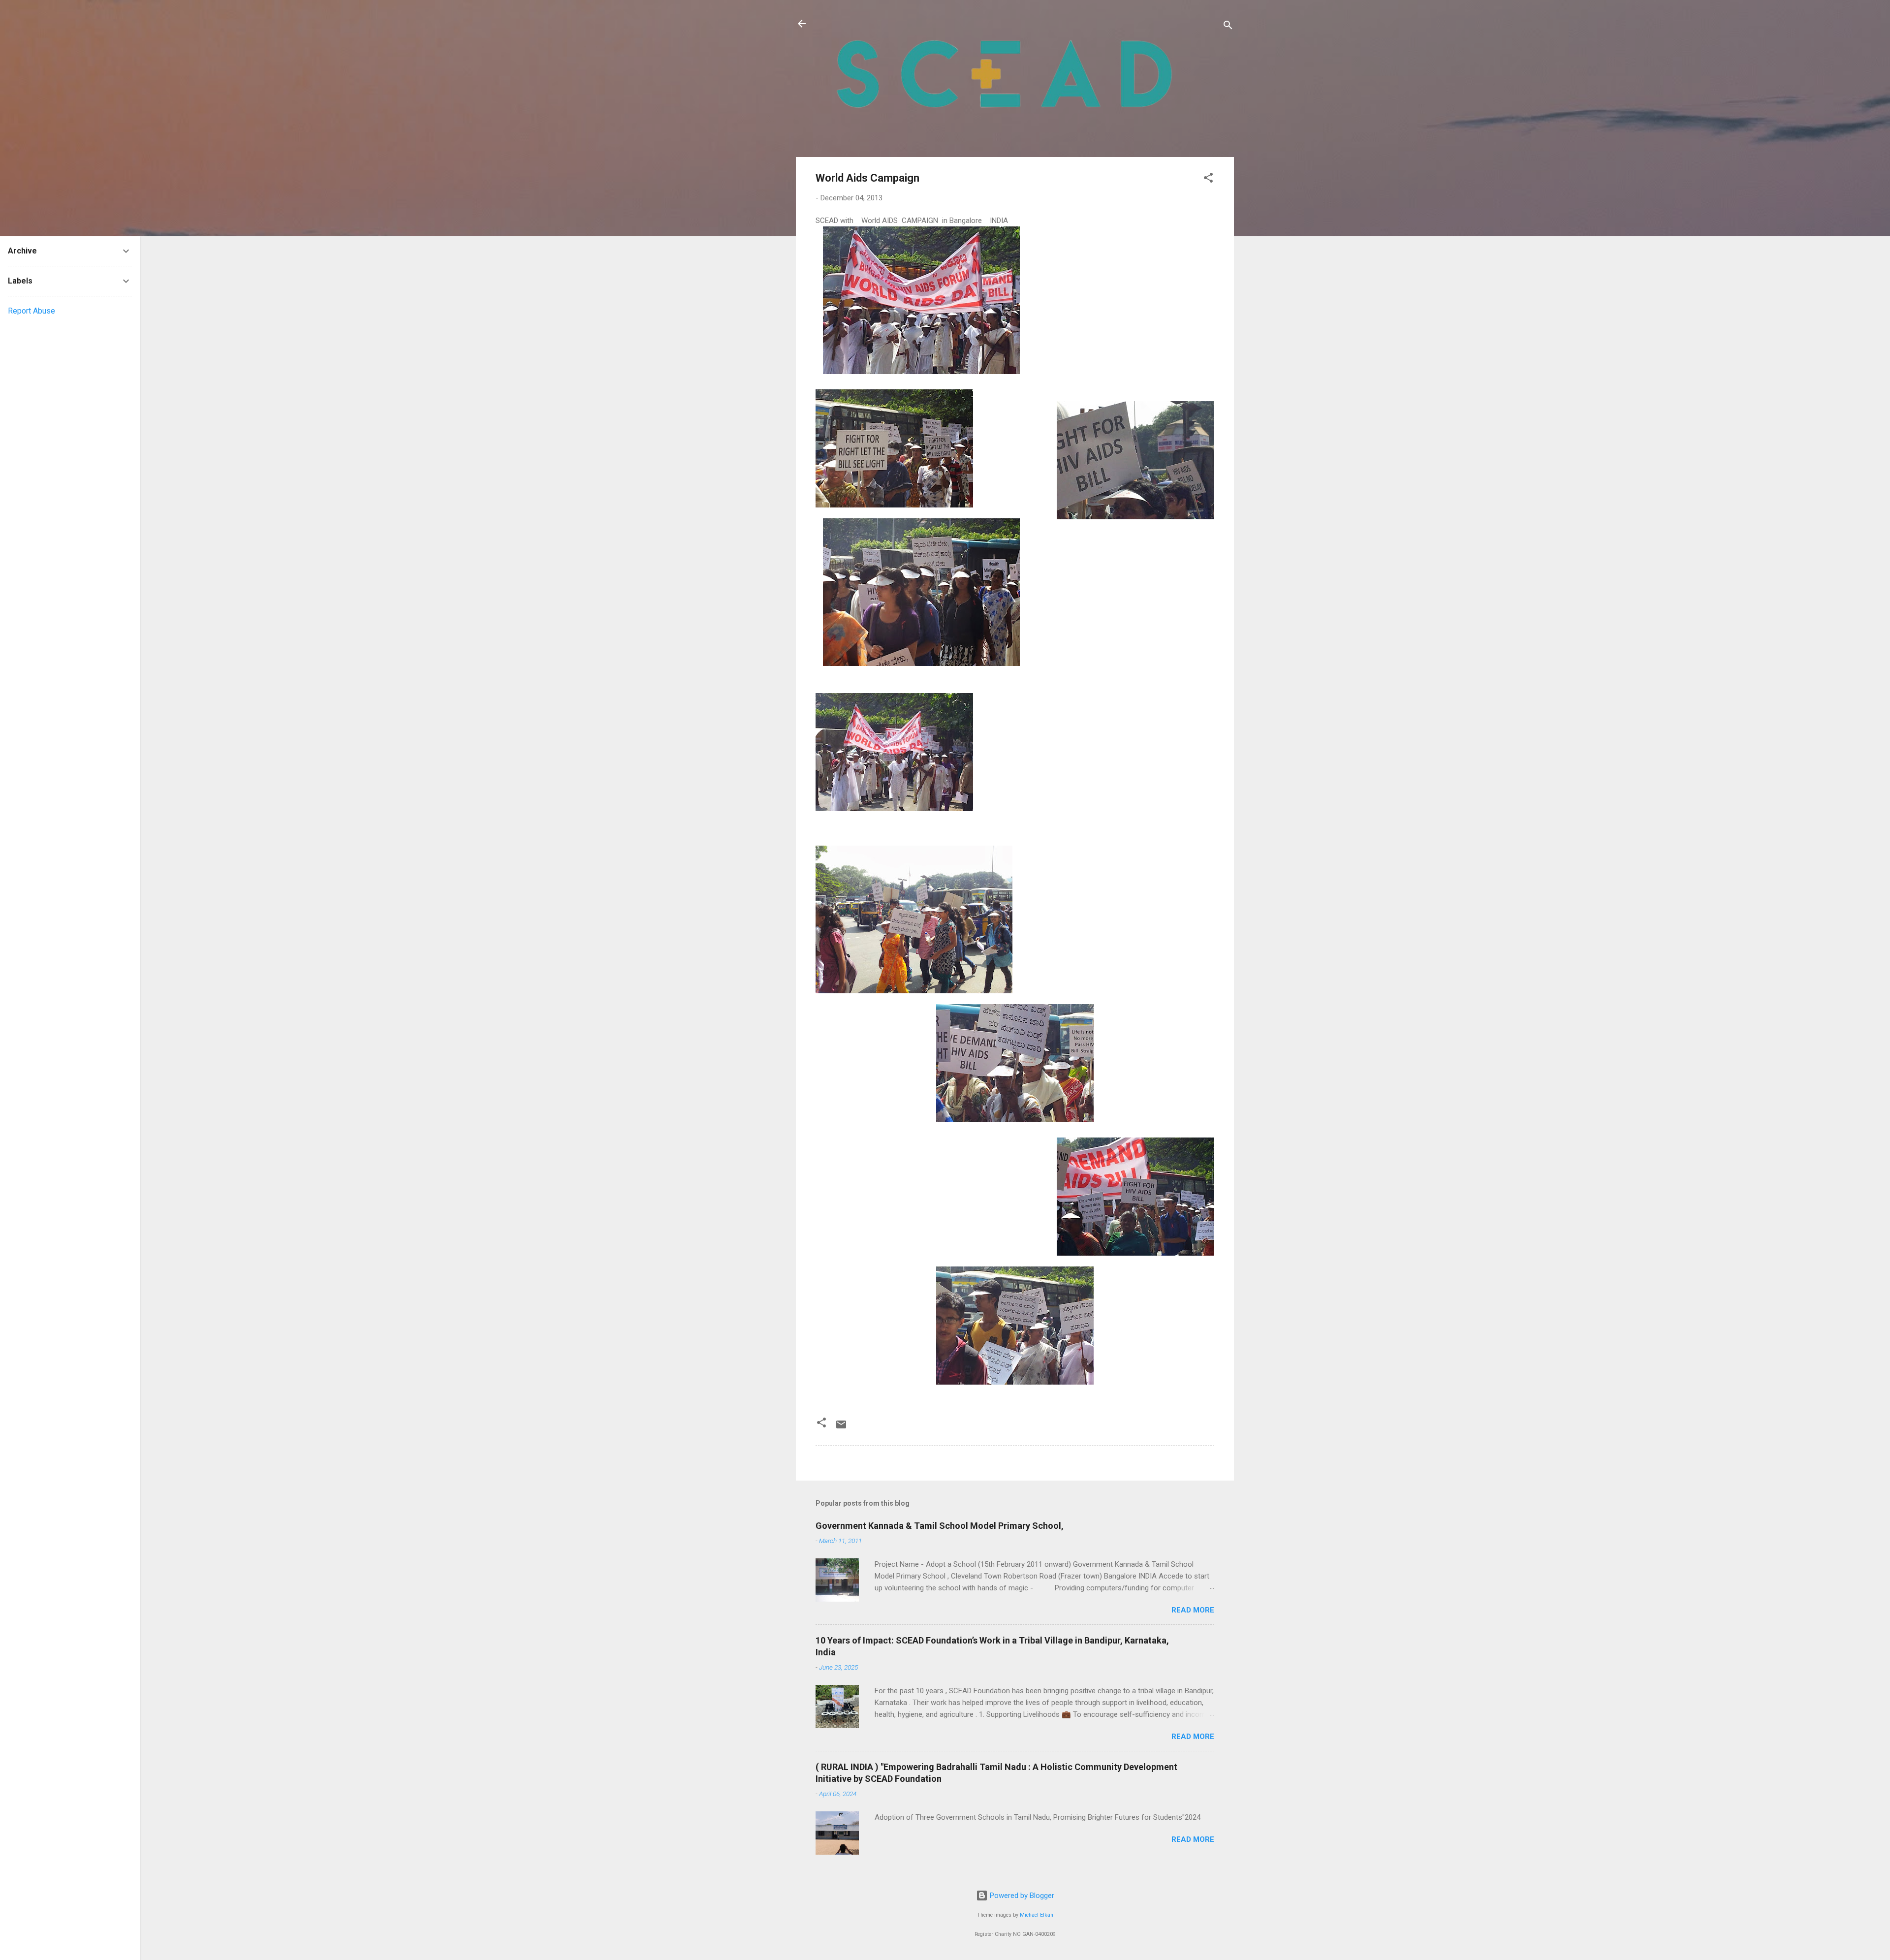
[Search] (1228, 27)
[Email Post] (841, 1428)
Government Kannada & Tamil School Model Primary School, (940, 1526)
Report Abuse (31, 311)
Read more (1193, 1610)
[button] (1208, 179)
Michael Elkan (1037, 1915)
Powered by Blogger (1021, 1896)
